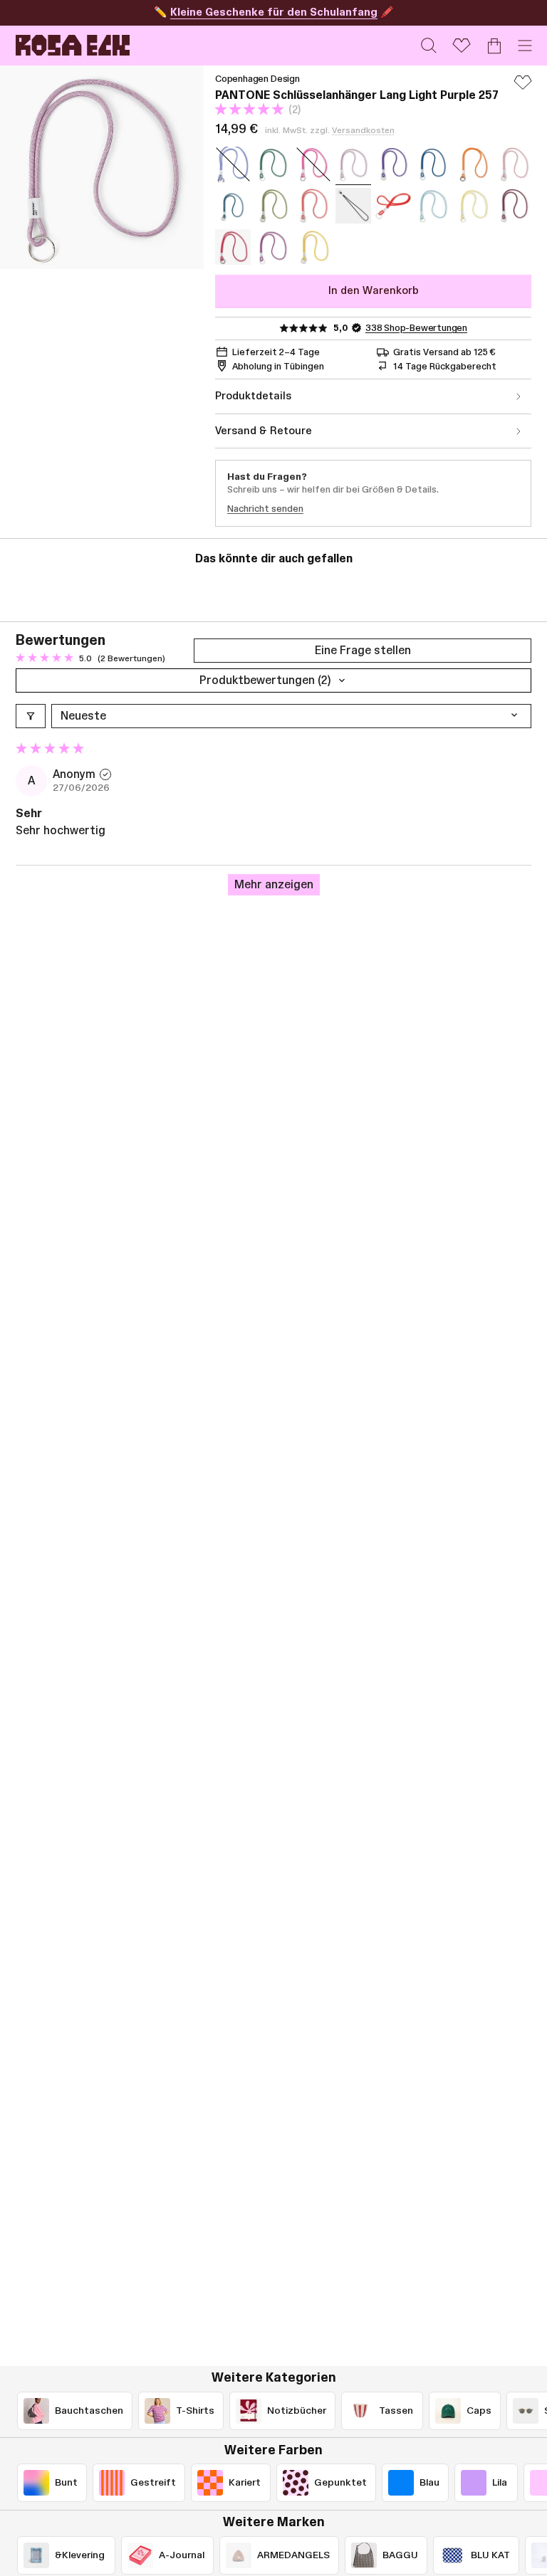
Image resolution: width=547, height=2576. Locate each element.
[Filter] (31, 716)
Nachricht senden (265, 509)
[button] (251, 110)
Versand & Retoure (264, 431)
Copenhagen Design (257, 79)
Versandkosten (363, 130)
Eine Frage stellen (363, 651)
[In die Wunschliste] (523, 89)
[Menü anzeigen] (525, 46)
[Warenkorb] (494, 46)
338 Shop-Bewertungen (416, 328)
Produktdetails (253, 396)
